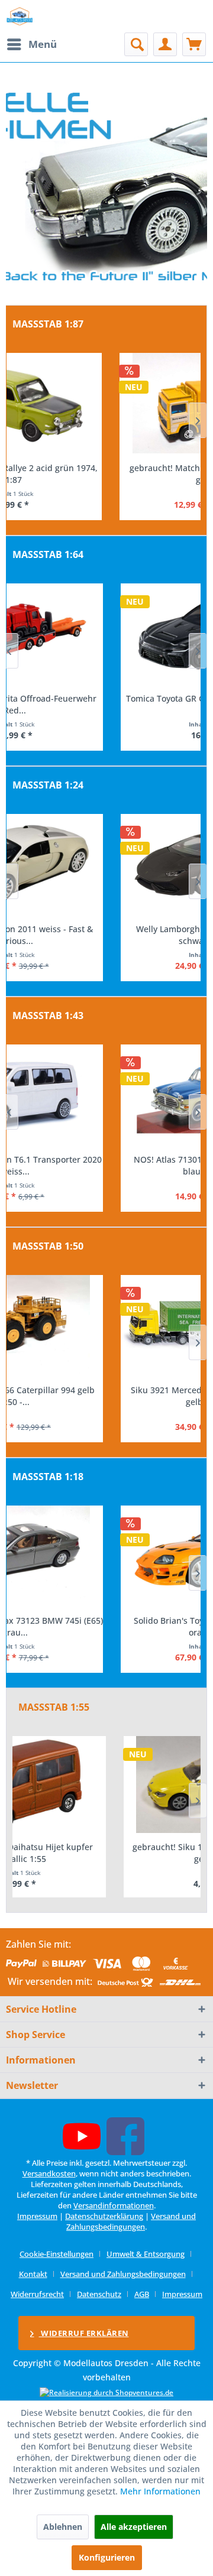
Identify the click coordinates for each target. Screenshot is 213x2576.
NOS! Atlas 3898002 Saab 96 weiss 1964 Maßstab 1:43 (104, 1165)
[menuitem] (31, 44)
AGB (142, 2294)
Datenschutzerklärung (104, 2216)
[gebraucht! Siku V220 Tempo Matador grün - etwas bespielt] (106, 1785)
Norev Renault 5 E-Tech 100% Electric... (104, 698)
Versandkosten (49, 2173)
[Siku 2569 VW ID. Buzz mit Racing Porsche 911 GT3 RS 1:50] (104, 1325)
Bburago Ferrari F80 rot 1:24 (104, 929)
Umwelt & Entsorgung (146, 2254)
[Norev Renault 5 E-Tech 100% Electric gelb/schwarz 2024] (104, 634)
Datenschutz (99, 2294)
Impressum (37, 2216)
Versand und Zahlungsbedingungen (131, 2221)
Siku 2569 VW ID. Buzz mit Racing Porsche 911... (104, 1396)
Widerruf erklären (84, 2333)
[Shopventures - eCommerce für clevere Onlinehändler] (106, 2392)
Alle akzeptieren (134, 2527)
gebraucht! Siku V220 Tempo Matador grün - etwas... (106, 1853)
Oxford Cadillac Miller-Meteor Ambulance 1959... (104, 474)
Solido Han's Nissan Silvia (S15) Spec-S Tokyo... (104, 1626)
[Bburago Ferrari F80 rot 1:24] (104, 864)
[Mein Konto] (165, 44)
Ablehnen (63, 2527)
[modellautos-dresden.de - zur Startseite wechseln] (20, 16)
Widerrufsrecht (37, 2294)
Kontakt (33, 2274)
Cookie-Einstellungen (57, 2254)
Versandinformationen (114, 2205)
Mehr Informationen (160, 2491)
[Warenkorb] (194, 44)
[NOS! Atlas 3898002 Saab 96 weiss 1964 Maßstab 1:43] (104, 1095)
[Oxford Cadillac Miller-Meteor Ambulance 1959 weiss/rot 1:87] (104, 403)
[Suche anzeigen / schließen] (136, 44)
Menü (43, 44)
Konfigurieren (107, 2557)
